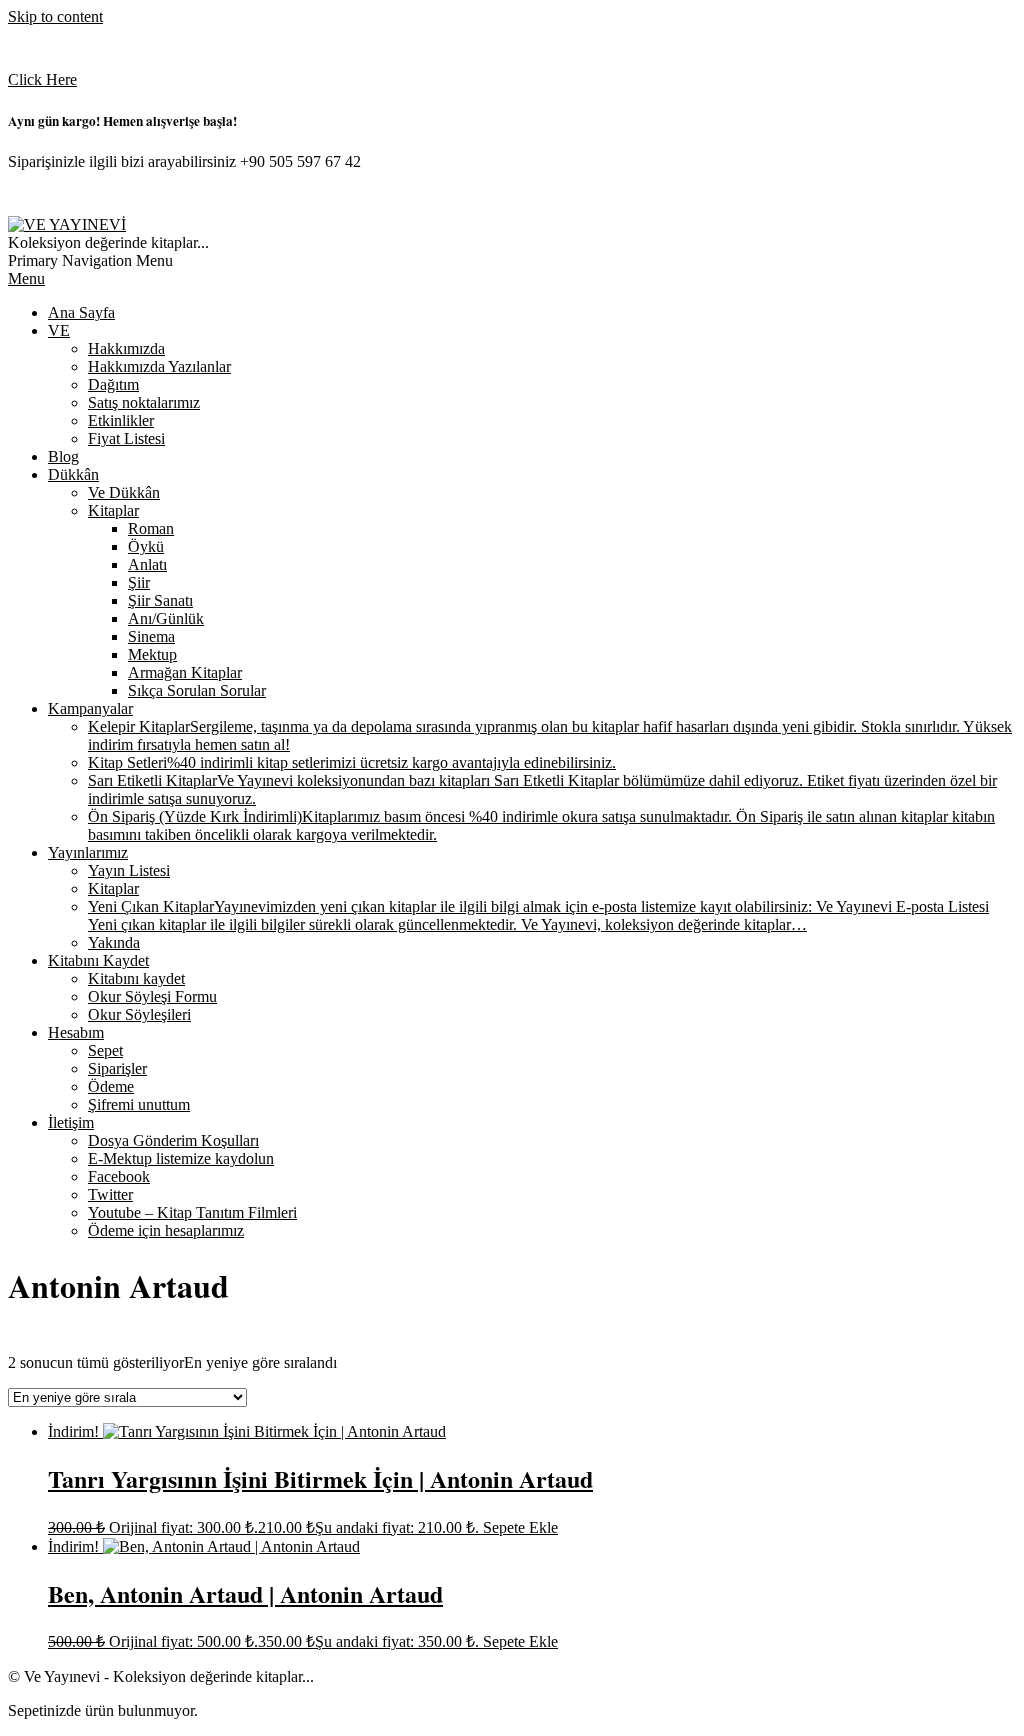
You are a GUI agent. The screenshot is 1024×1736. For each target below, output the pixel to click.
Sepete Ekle (520, 1527)
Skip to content (55, 16)
